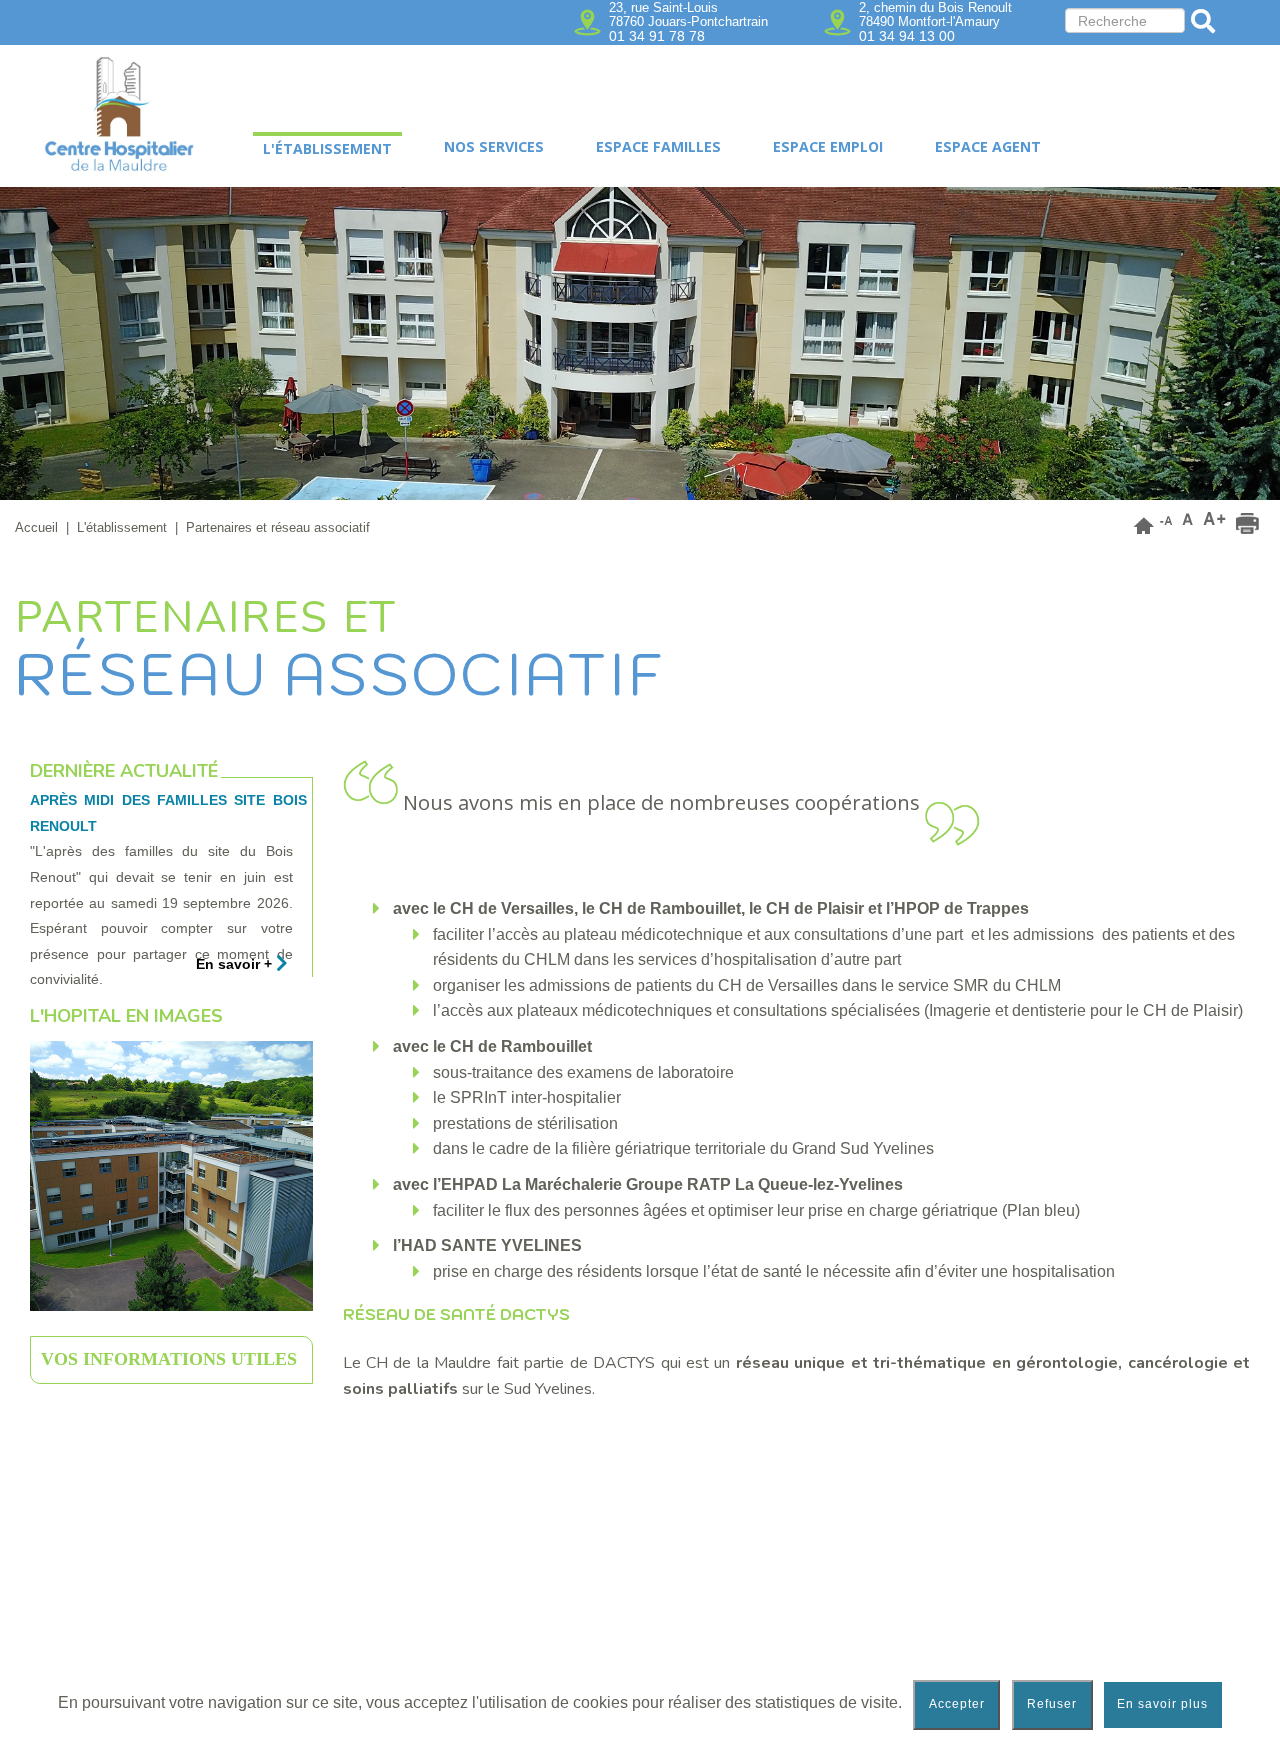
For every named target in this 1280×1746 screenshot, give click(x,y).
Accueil (36, 527)
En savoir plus (1162, 1704)
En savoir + (236, 964)
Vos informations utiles (169, 1359)
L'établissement (122, 527)
